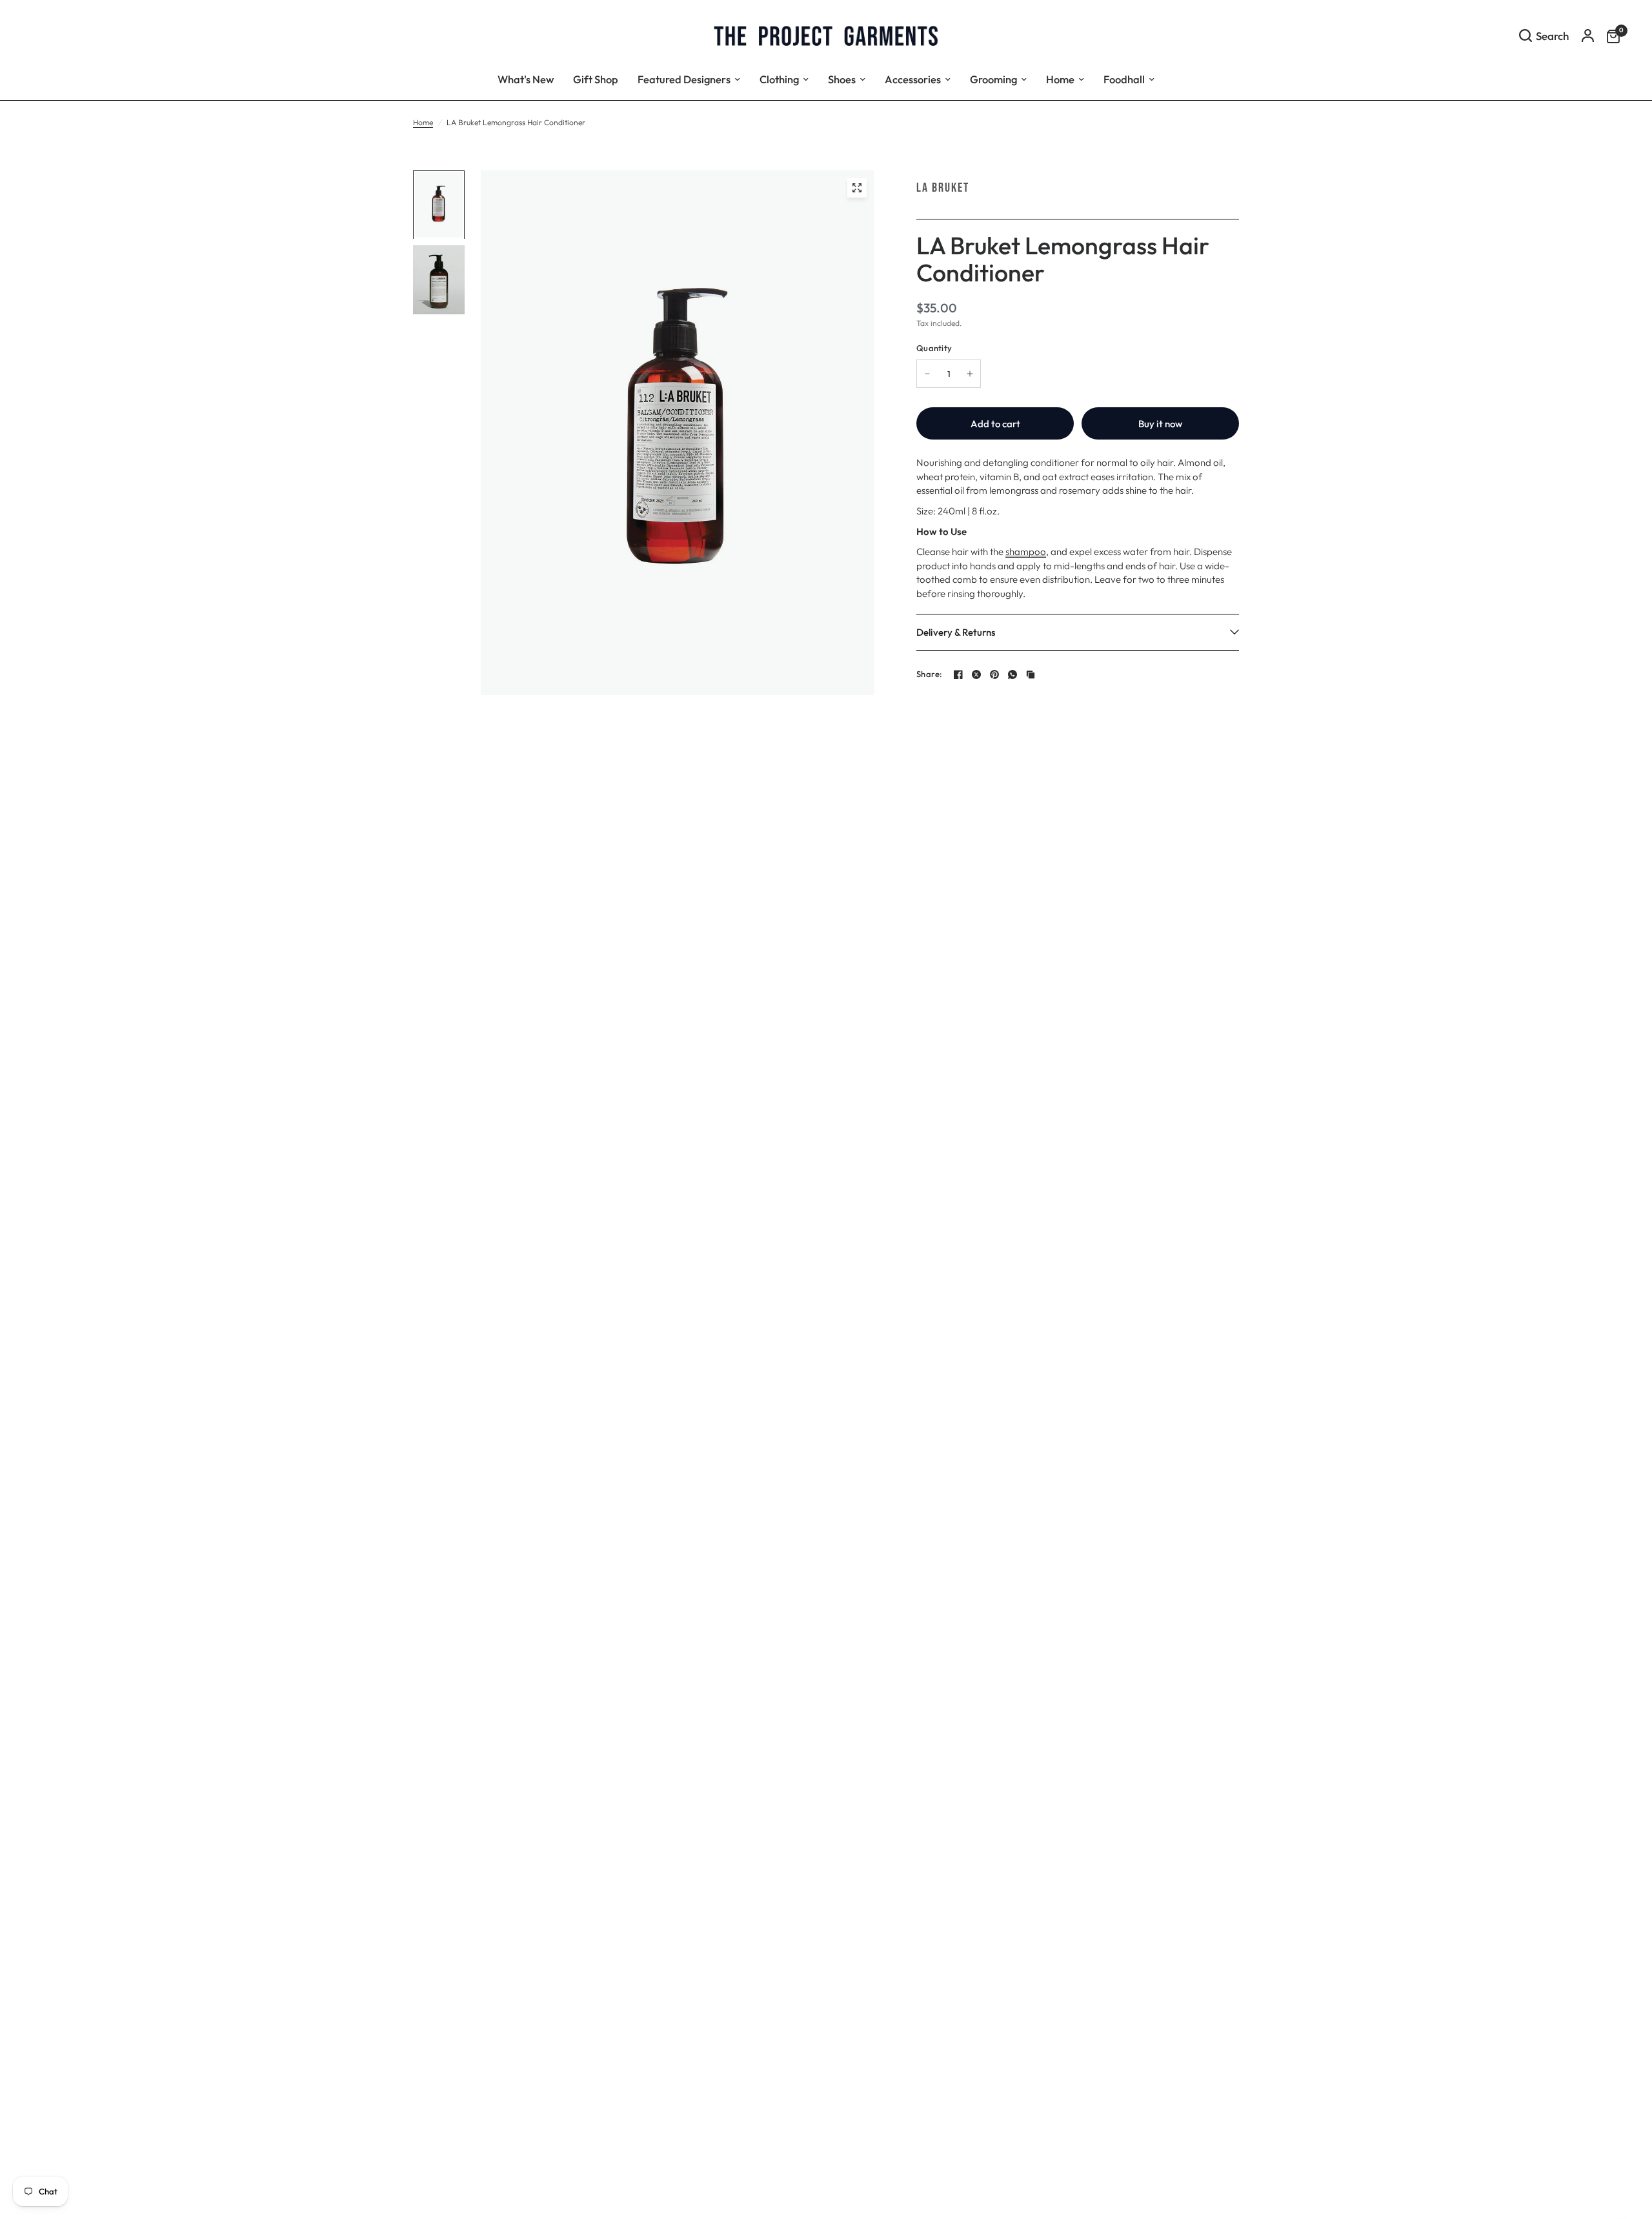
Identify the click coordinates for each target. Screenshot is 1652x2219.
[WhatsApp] (1012, 674)
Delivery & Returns (956, 632)
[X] (976, 674)
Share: (930, 674)
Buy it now (1160, 424)
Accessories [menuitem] (913, 79)
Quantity (934, 348)
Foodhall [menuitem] (1124, 79)
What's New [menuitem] (526, 79)
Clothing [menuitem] (779, 79)
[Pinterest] (994, 674)
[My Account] (1588, 35)
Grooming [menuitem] (993, 79)
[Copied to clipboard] (1031, 674)
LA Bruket (943, 188)
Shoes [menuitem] (842, 79)
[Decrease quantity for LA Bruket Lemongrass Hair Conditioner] (927, 374)
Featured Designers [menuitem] (684, 79)
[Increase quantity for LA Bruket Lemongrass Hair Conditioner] (970, 374)
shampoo (1026, 552)
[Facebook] (958, 674)
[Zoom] (857, 188)
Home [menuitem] (1060, 79)
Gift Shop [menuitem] (596, 79)
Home (423, 122)
